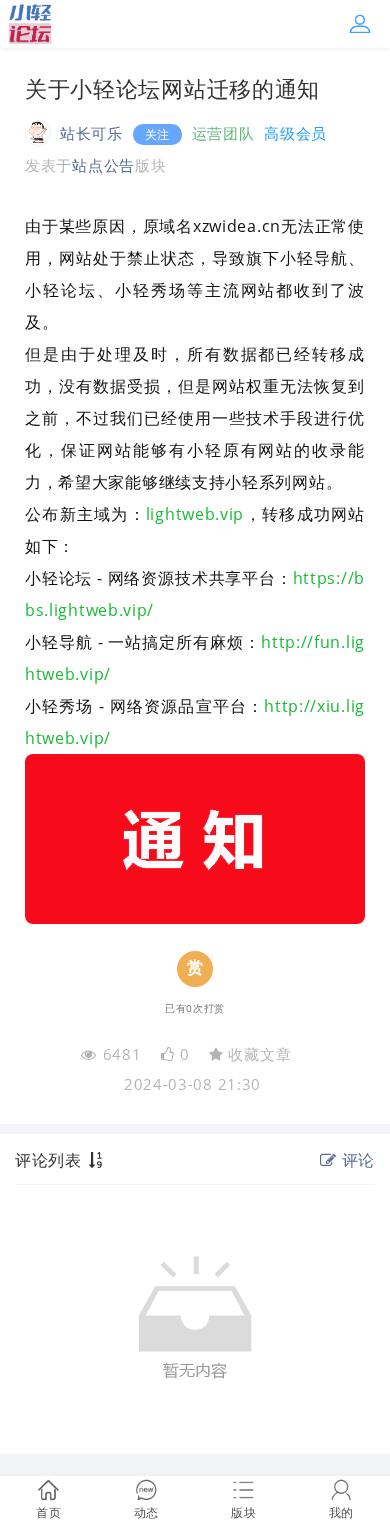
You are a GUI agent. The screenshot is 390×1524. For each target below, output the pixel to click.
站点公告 (103, 165)
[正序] (97, 1160)
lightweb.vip (195, 514)
